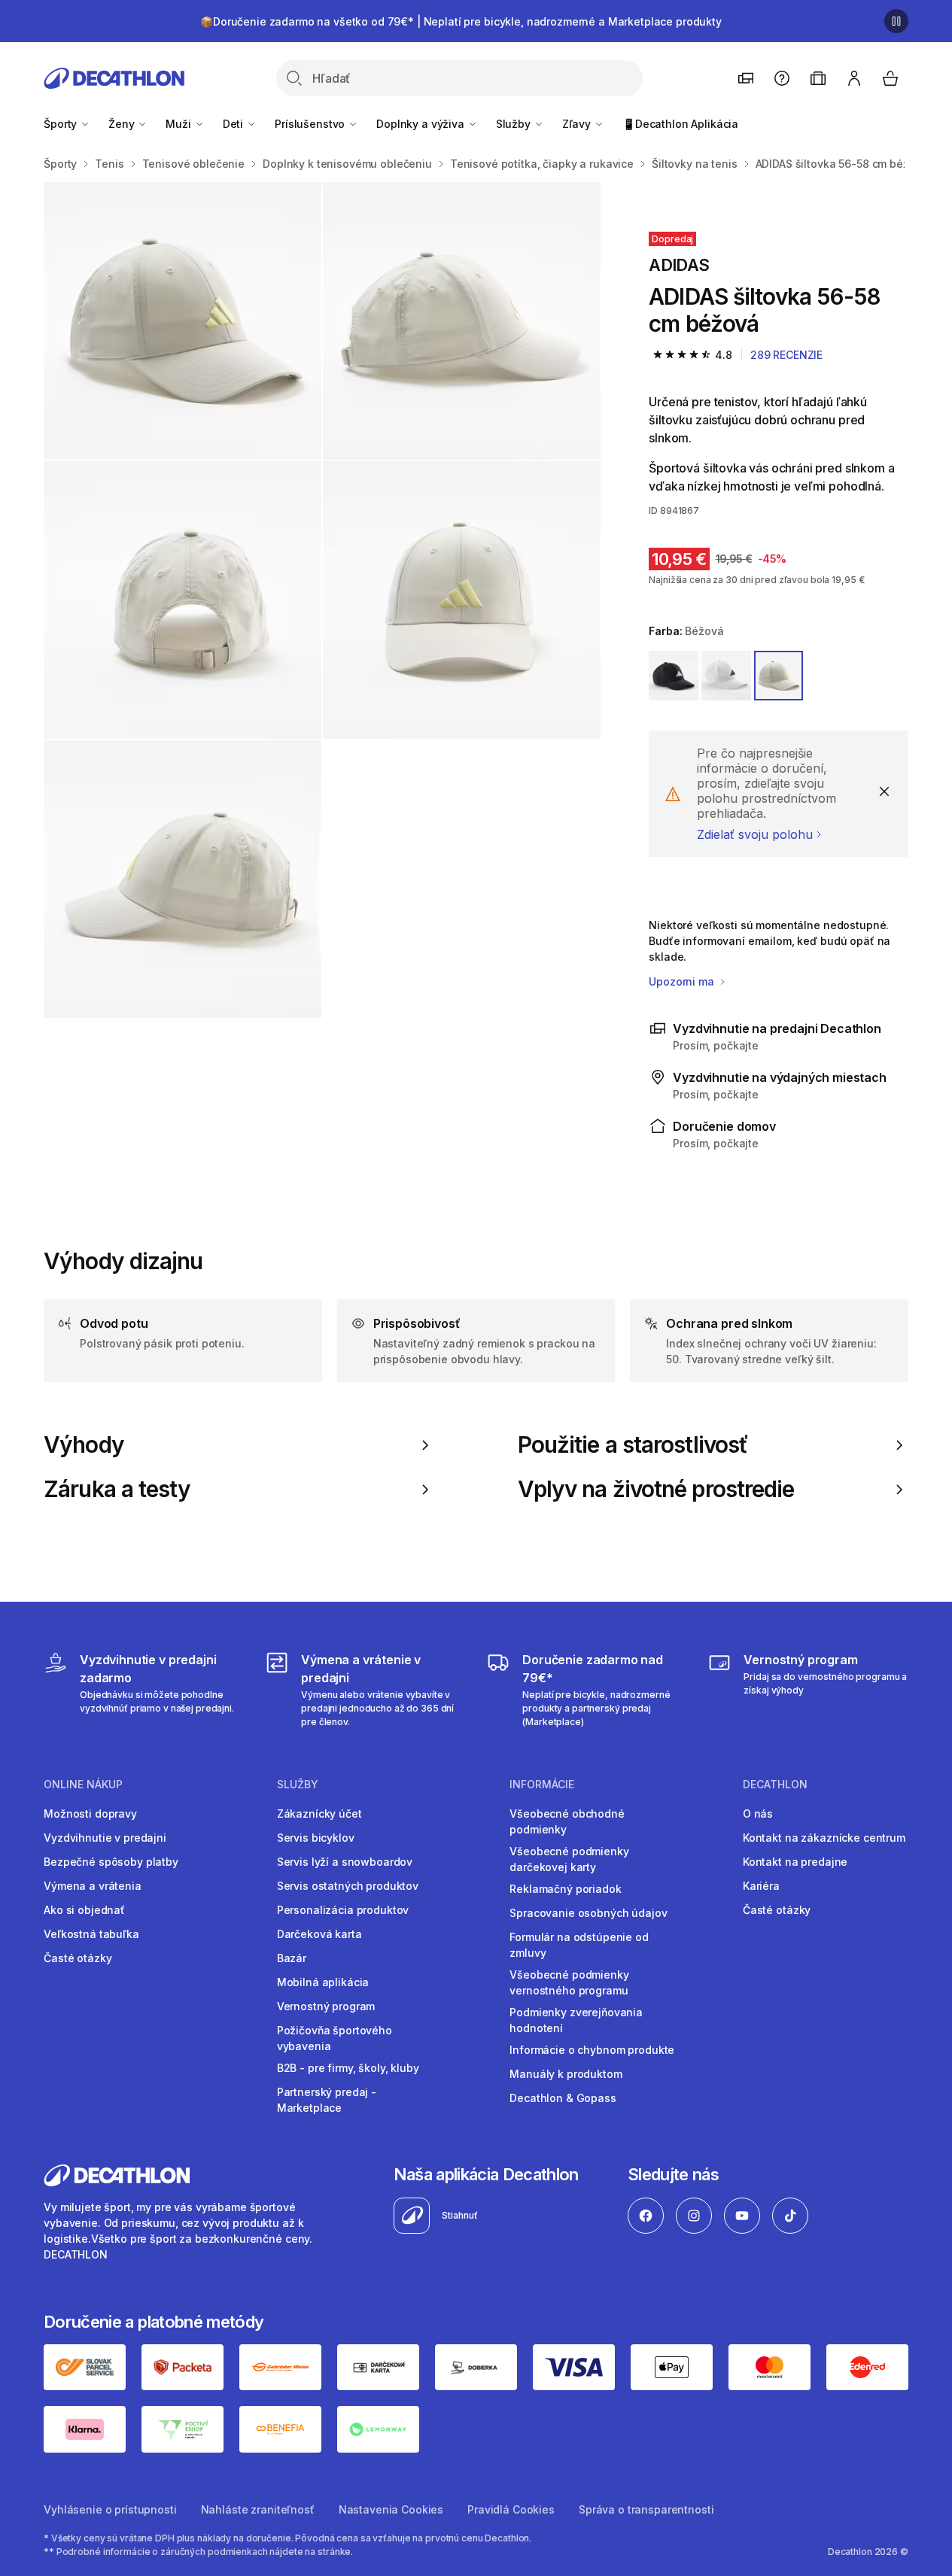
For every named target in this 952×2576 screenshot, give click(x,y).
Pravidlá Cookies (511, 2509)
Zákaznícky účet (319, 1814)
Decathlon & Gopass (563, 2098)
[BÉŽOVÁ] (779, 676)
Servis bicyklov (316, 1838)
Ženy (123, 124)
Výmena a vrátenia (93, 1886)
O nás (758, 1814)
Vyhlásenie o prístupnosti (110, 2509)
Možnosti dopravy (90, 1814)
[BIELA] (726, 676)
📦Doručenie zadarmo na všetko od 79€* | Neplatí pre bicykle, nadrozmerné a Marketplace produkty (461, 21)
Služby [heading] (298, 1785)
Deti (234, 124)
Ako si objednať (84, 1910)
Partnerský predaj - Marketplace (327, 2100)
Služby (515, 124)
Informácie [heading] (542, 1785)
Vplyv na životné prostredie (656, 1489)
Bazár (292, 1958)
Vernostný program (326, 2006)
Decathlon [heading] (775, 1785)
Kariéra (761, 1886)
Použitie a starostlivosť (633, 1445)
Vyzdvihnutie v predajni (105, 1838)
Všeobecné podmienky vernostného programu (569, 1982)
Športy (62, 124)
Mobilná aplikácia (323, 1982)
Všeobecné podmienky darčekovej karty (569, 1859)
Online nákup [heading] (83, 1785)
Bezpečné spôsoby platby (111, 1862)
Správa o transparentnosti (646, 2509)
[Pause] (896, 21)
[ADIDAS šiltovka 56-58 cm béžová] (182, 321)
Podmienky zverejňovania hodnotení (576, 2020)
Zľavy (578, 124)
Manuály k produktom (566, 2074)
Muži (179, 124)
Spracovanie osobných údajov (588, 1913)
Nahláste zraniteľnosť (258, 2509)
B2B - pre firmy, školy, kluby (348, 2068)
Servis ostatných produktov (348, 1886)
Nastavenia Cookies (391, 2509)
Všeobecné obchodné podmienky (567, 1821)
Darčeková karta (319, 1934)
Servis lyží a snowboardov (345, 1862)
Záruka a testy (117, 1489)
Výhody (84, 1445)
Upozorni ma (683, 981)
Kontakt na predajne (795, 1862)
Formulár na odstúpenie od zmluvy (579, 1945)
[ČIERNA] (674, 676)
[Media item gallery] (322, 600)
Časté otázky (78, 1958)
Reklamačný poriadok (565, 1889)
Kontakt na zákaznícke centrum (824, 1838)
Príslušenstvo (311, 124)
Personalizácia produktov (343, 1910)
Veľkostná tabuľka (91, 1934)
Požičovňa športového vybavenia (335, 2038)
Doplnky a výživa (422, 124)
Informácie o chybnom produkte (592, 2050)
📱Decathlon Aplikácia (680, 124)
